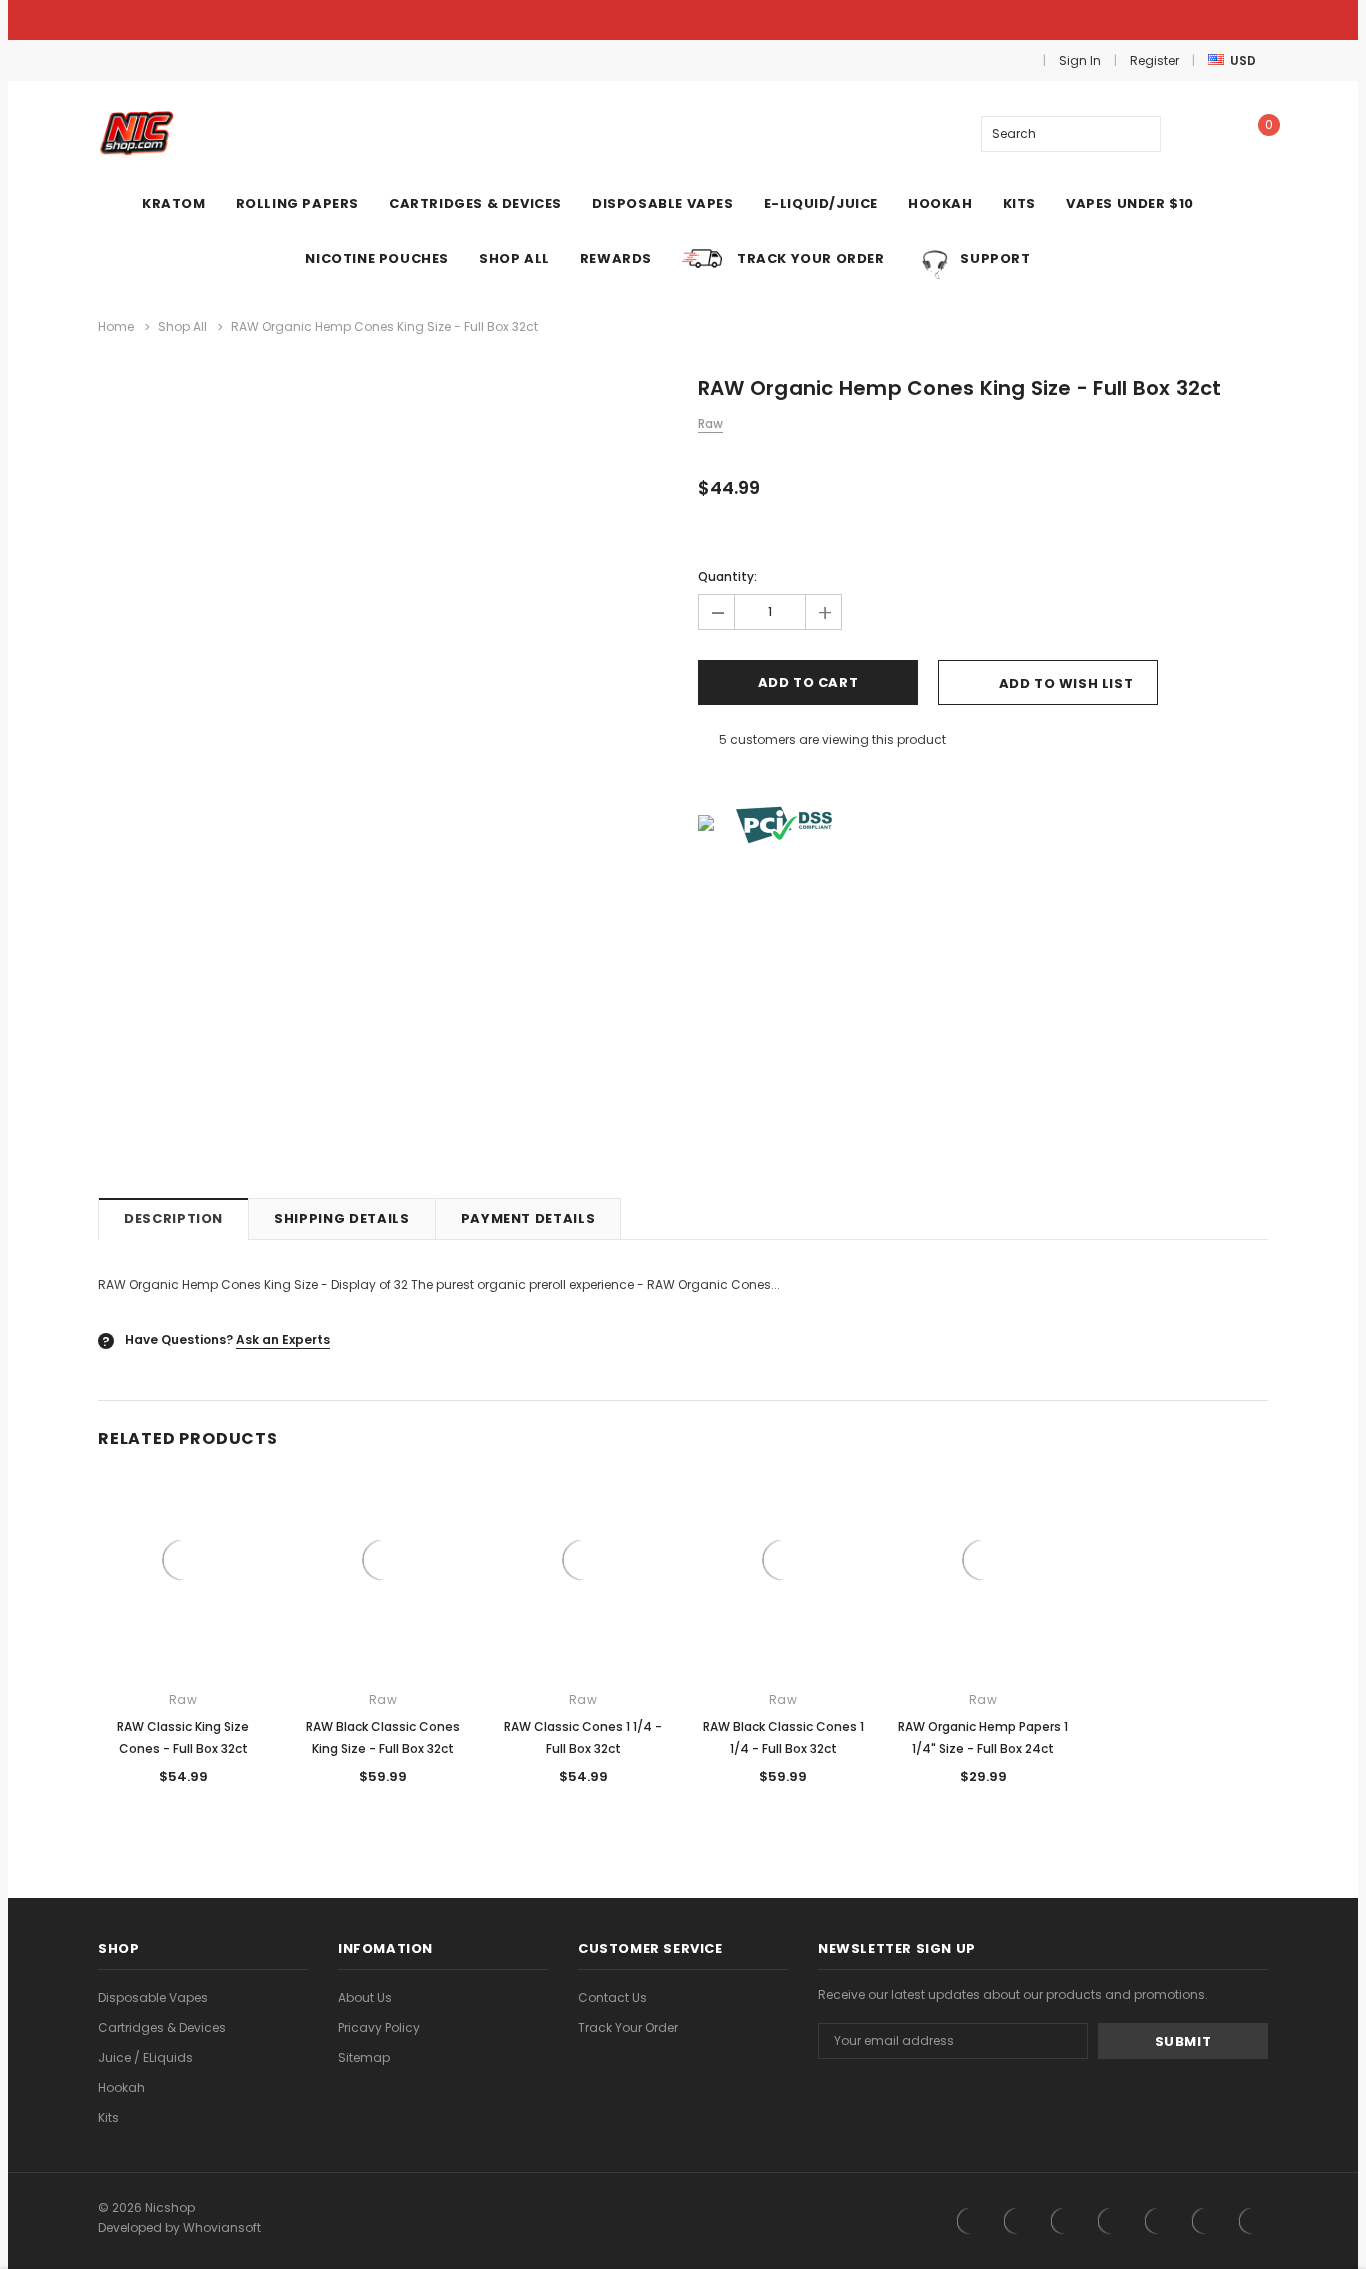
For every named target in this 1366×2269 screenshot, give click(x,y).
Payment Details (528, 1218)
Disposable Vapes (153, 1997)
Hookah (121, 2087)
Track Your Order (628, 2027)
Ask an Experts (283, 1339)
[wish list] (1202, 133)
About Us (365, 1997)
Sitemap (364, 2057)
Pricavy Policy (379, 2027)
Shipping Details (341, 1218)
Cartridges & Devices (162, 2027)
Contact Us (612, 1997)
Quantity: (727, 576)
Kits (108, 2117)
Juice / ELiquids (145, 2057)
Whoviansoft (222, 2227)
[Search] (1142, 134)
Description (173, 1218)
